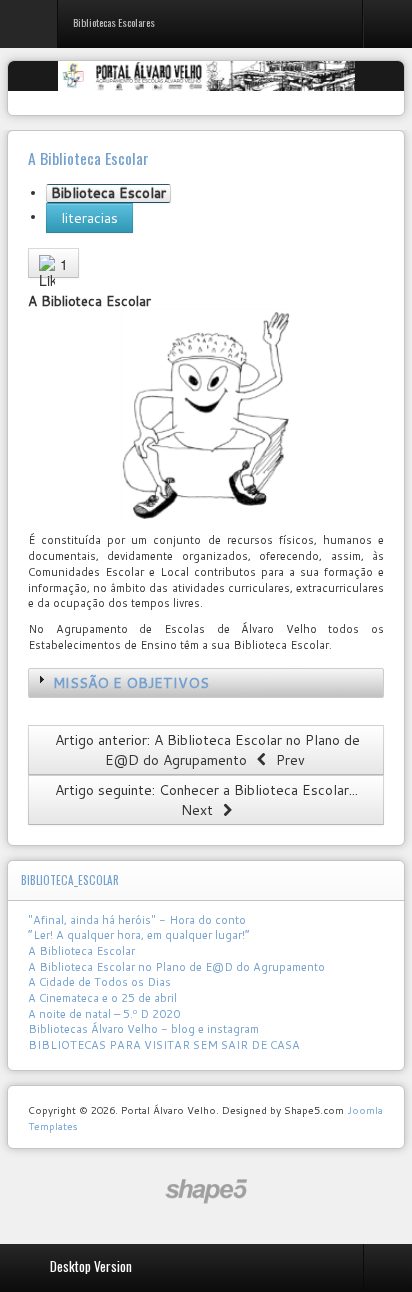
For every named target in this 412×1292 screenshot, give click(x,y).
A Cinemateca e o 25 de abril (102, 998)
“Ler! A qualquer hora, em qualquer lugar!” (139, 935)
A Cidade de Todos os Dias (99, 982)
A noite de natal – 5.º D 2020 (104, 1014)
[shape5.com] (206, 1191)
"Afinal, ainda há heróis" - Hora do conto (137, 920)
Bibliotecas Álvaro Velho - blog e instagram (143, 1029)
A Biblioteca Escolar (81, 951)
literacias (89, 218)
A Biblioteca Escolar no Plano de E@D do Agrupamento (176, 967)
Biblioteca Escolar (108, 193)
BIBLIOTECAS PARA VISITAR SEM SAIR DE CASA (164, 1045)
